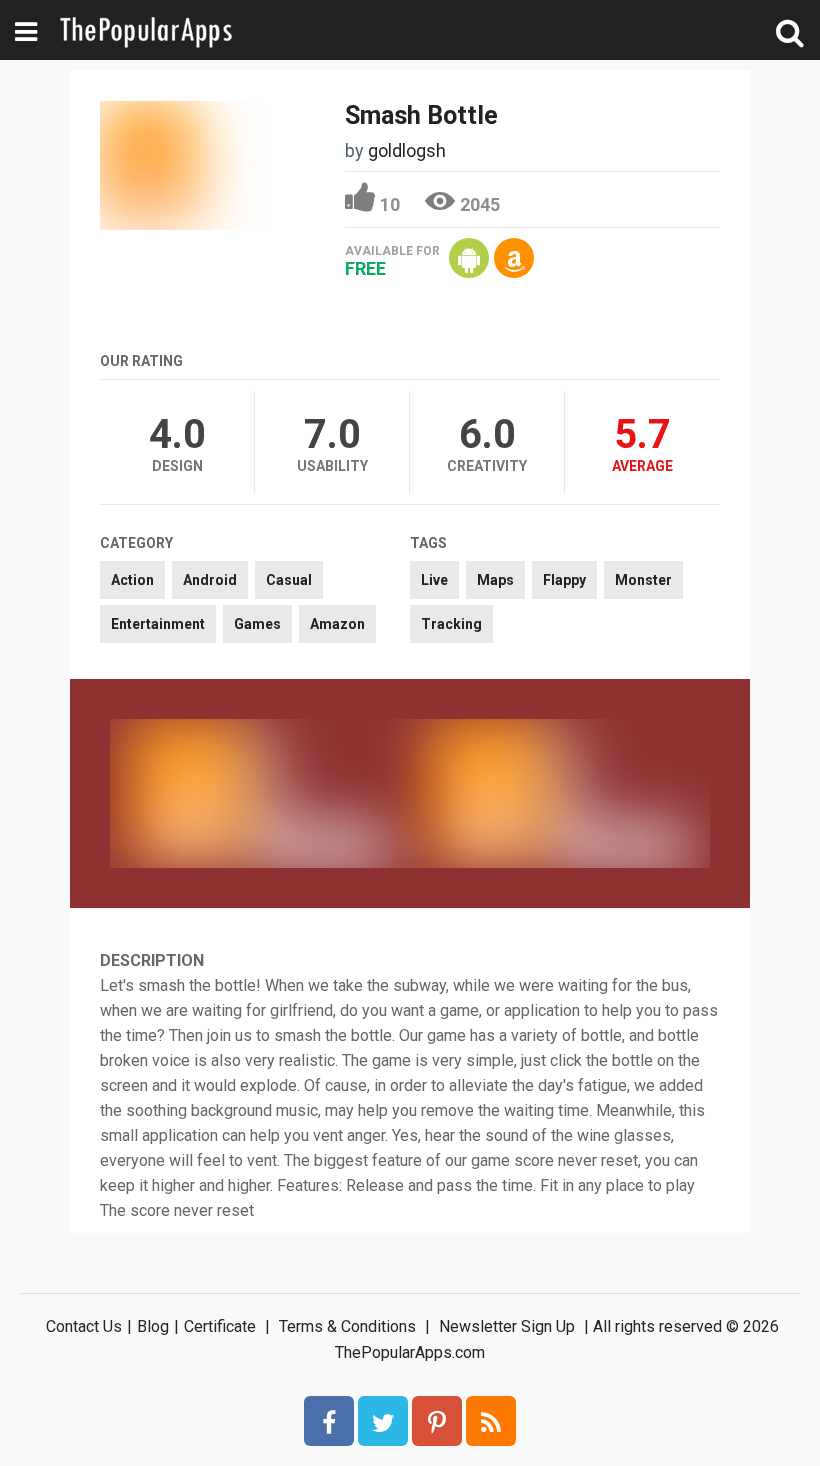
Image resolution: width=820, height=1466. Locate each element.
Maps (495, 580)
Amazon (337, 624)
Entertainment (158, 624)
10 (390, 204)
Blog (153, 1326)
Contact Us (84, 1326)
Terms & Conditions (347, 1326)
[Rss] (491, 1421)
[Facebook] (329, 1421)
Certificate (220, 1326)
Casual (289, 580)
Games (257, 624)
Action (132, 580)
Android (210, 580)
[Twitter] (383, 1421)
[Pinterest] (437, 1421)
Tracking (451, 624)
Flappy (564, 580)
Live (434, 580)
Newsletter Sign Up (507, 1326)
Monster (643, 580)
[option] (260, 793)
